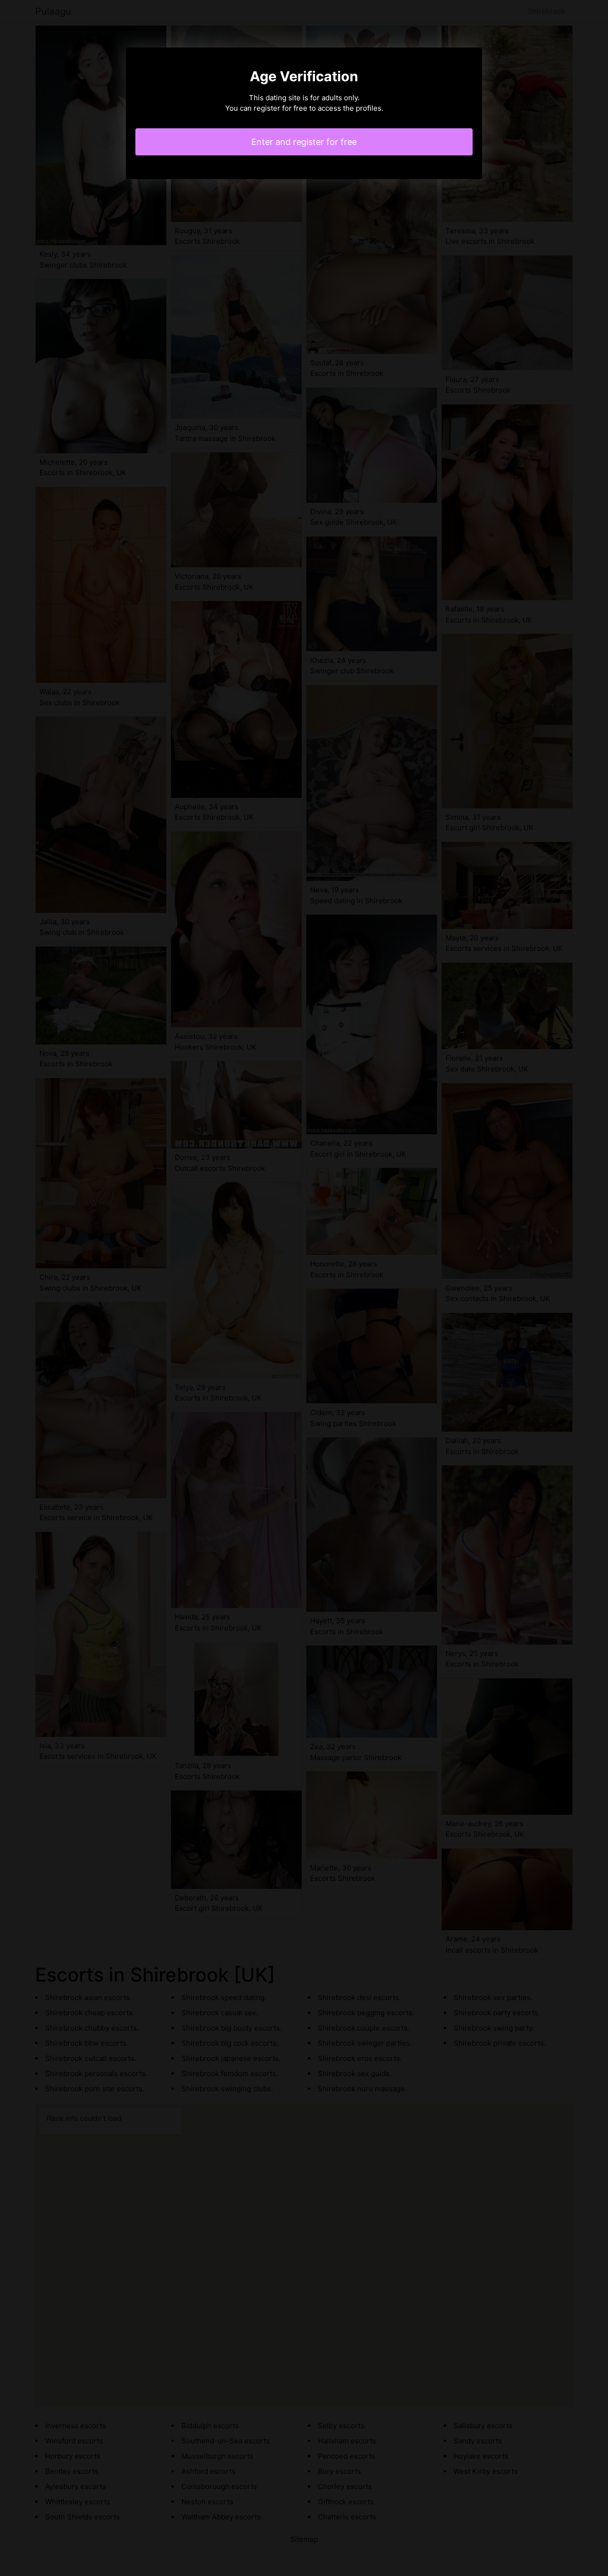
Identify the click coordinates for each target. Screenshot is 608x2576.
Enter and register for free (304, 142)
